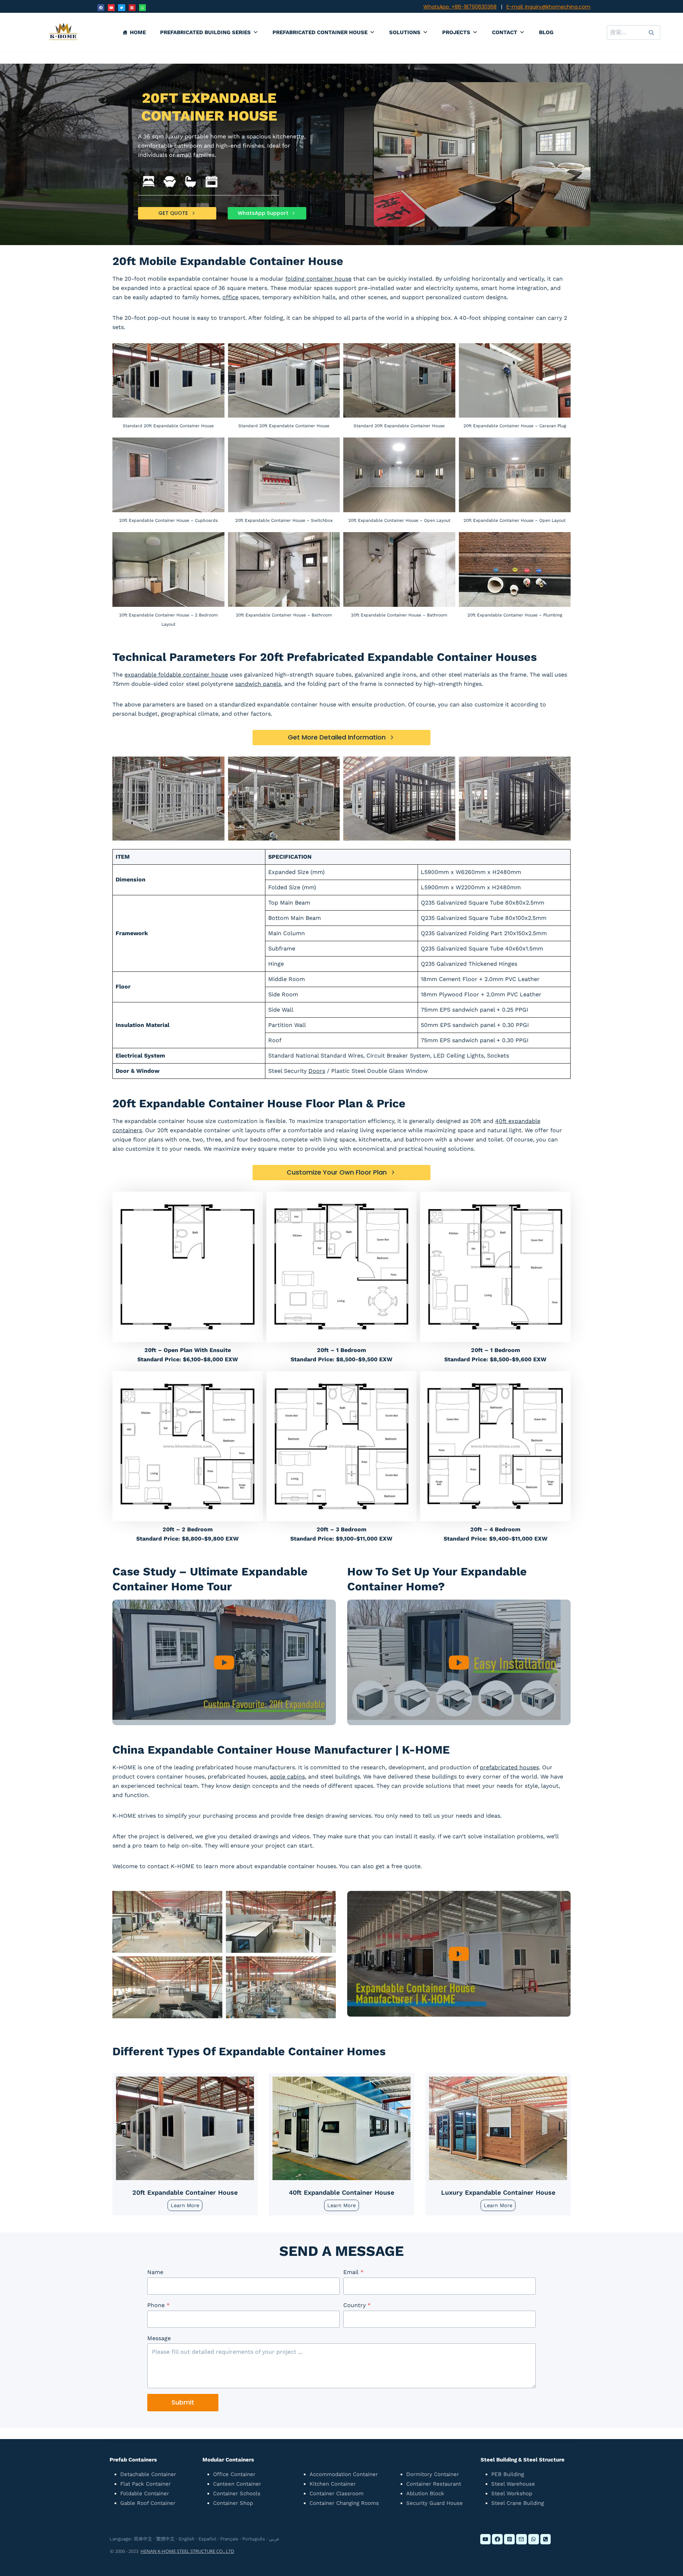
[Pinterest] (132, 8)
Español (207, 2539)
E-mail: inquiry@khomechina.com (549, 7)
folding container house (318, 279)
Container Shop (233, 2503)
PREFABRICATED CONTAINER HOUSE (320, 32)
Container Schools (237, 2493)
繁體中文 (165, 2539)
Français (229, 2539)
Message (159, 2338)
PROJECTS (456, 32)
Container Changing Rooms (344, 2503)
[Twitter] (121, 8)
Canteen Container (237, 2484)
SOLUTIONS (405, 32)
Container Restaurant (434, 2484)
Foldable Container (145, 2493)
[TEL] (546, 2539)
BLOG (546, 32)
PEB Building (508, 2474)
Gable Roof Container (148, 2503)
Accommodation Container (344, 2474)
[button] (224, 1662)
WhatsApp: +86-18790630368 (460, 7)
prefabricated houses (509, 1767)
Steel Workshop (512, 2493)
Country (357, 2305)
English (187, 2539)
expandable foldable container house (176, 675)
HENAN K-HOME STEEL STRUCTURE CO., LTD (187, 2551)
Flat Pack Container (145, 2484)
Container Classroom (337, 2493)
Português (254, 2539)
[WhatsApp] (142, 8)
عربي (274, 2539)
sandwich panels (258, 684)
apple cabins (287, 1777)
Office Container (234, 2474)
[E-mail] (521, 2539)
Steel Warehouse (513, 2484)
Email (353, 2272)
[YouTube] (111, 8)
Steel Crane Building (518, 2503)
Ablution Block (425, 2493)
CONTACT (505, 32)
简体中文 (143, 2539)
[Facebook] (101, 8)
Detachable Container (148, 2474)
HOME (138, 32)
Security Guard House (435, 2503)
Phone (158, 2305)
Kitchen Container (333, 2484)
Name (155, 2272)
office (230, 297)
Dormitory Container (433, 2474)
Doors (317, 1071)
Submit (183, 2402)
